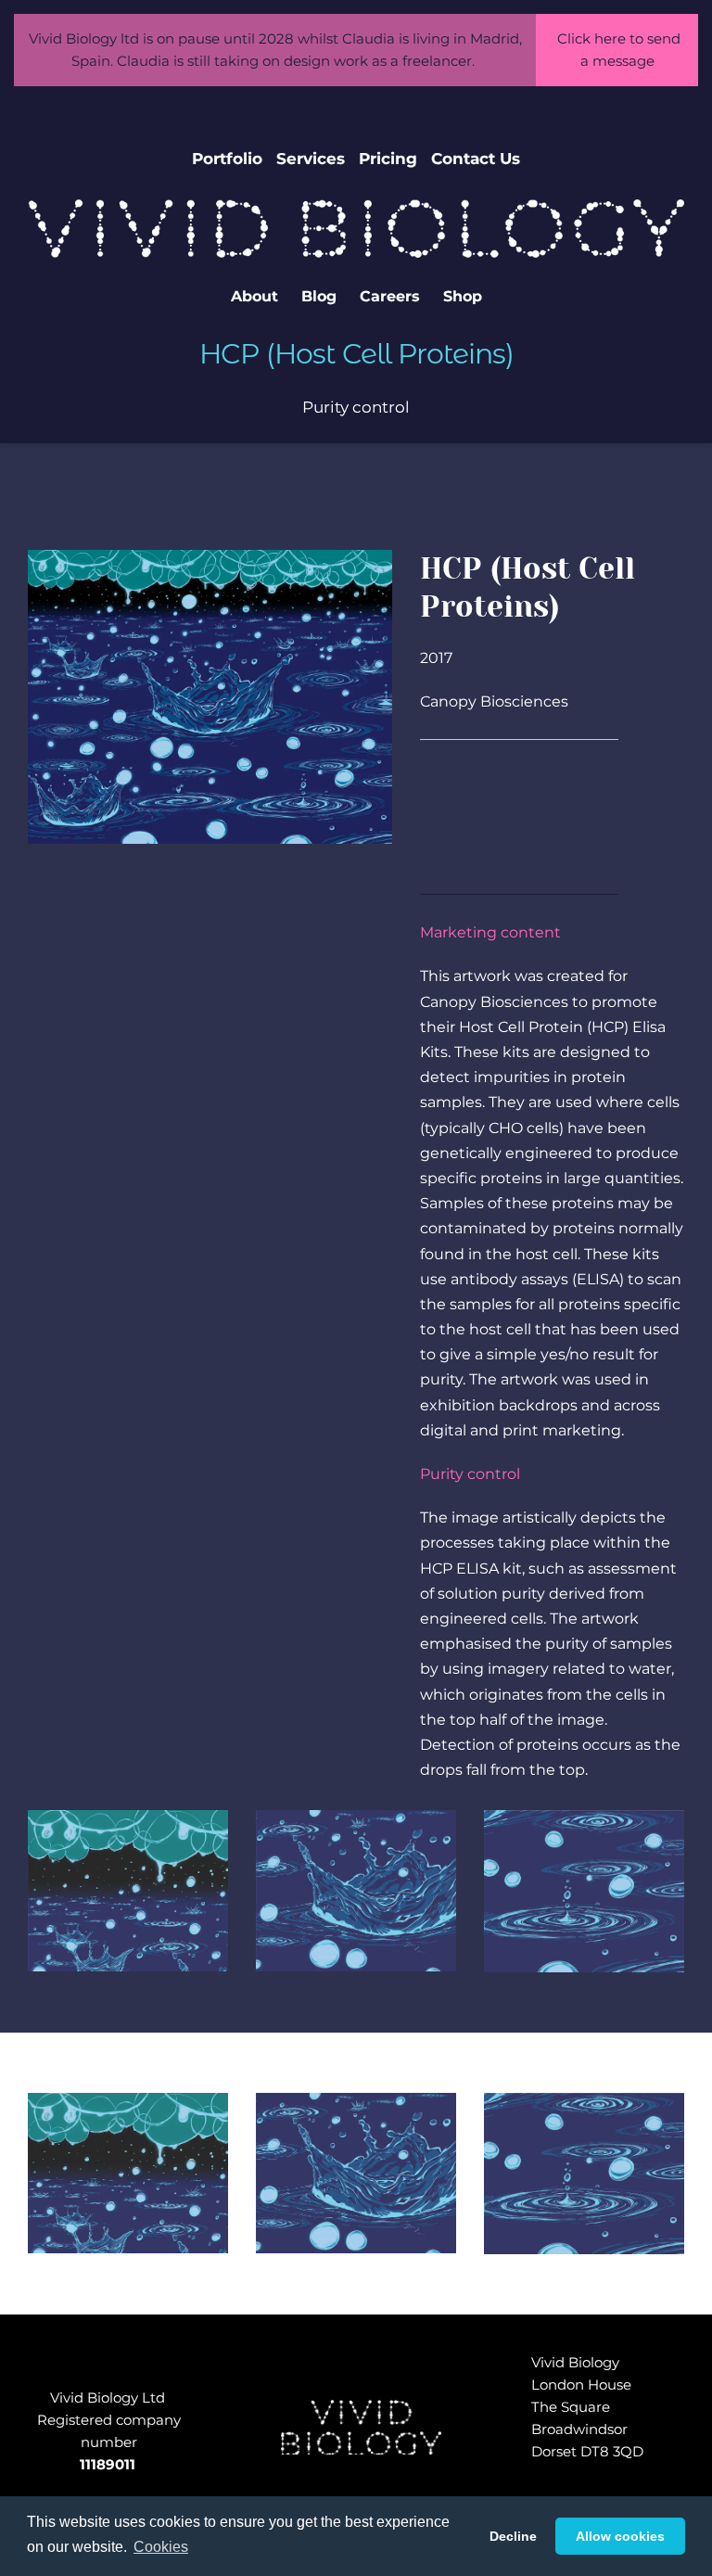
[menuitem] (227, 159)
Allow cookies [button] (620, 2536)
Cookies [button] (161, 2547)
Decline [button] (513, 2536)
